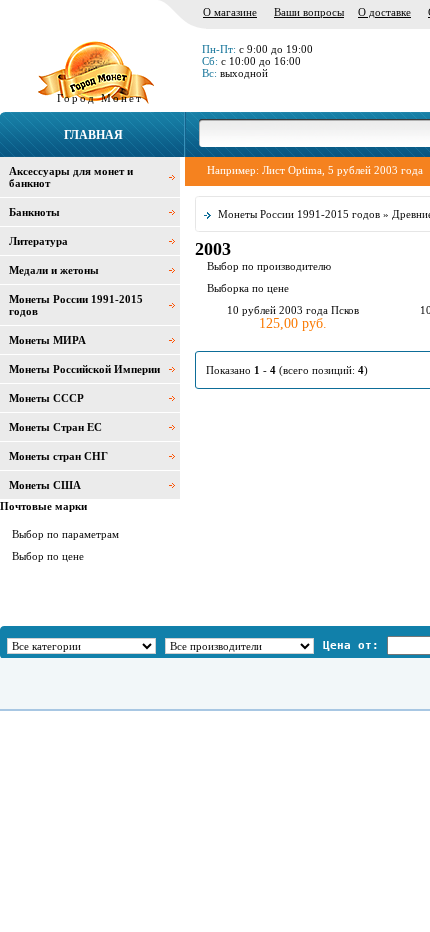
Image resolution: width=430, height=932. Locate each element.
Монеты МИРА (47, 340)
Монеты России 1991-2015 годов (299, 214)
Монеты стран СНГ (58, 456)
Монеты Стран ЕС (55, 427)
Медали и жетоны (54, 270)
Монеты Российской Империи (84, 369)
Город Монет (100, 98)
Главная (93, 135)
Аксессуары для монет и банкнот (71, 177)
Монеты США (45, 485)
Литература (38, 241)
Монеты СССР (46, 398)
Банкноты (34, 212)
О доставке (384, 12)
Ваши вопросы (309, 12)
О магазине (230, 12)
